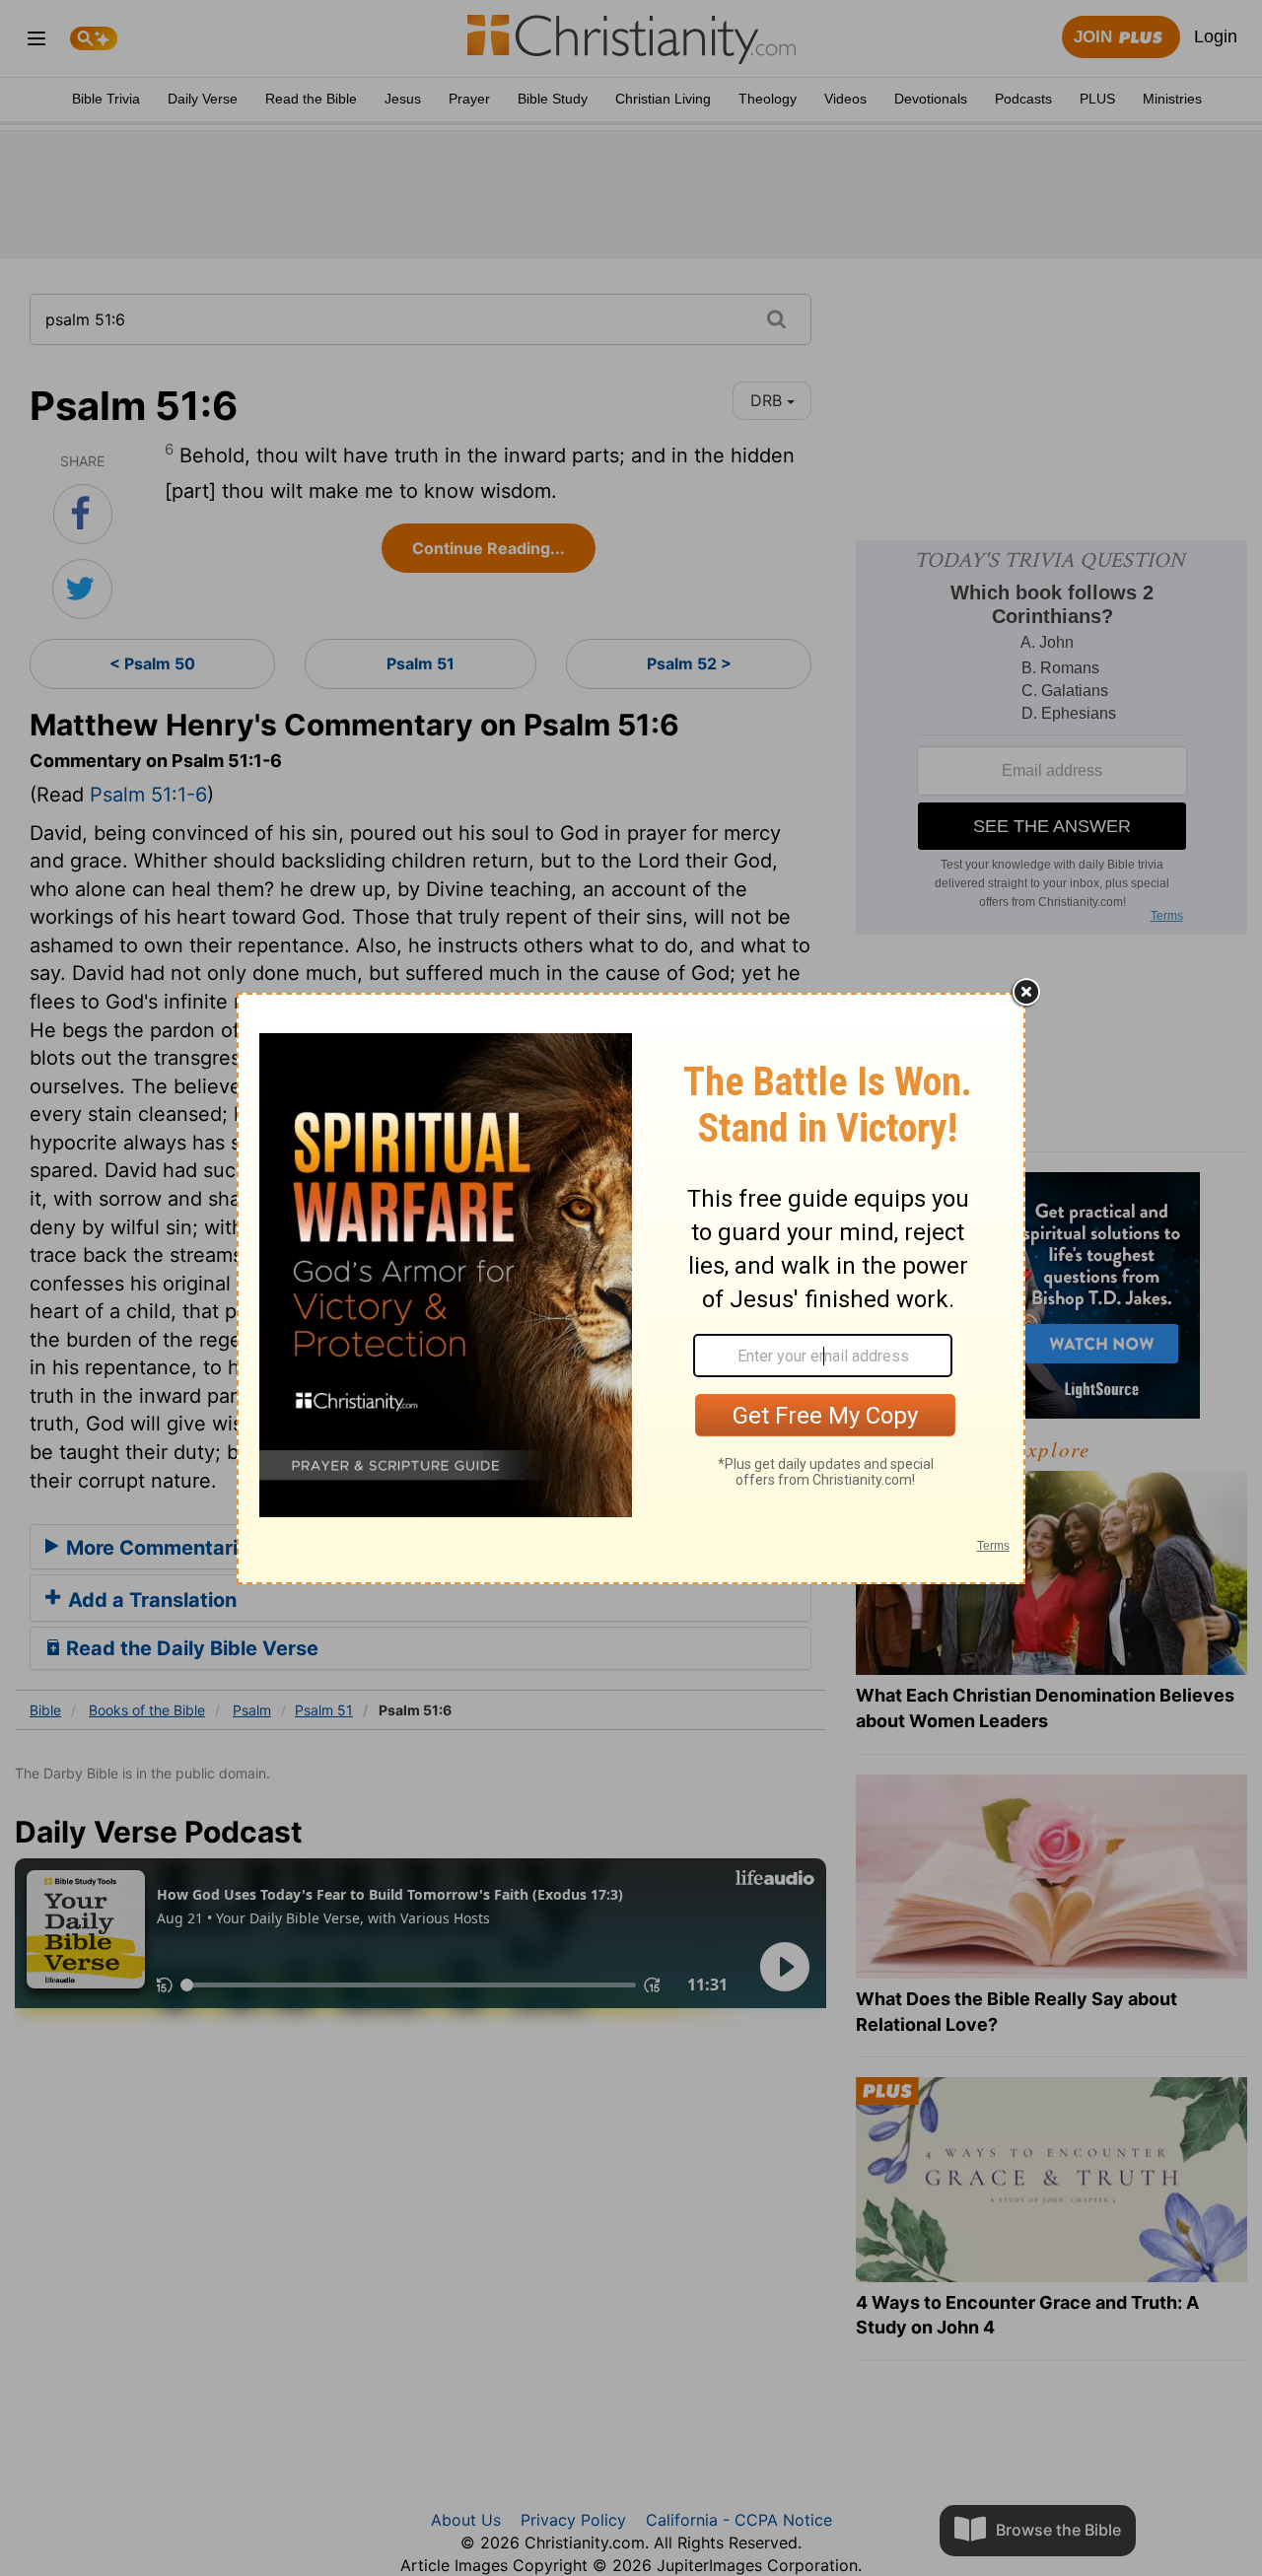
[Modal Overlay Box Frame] (631, 1288)
